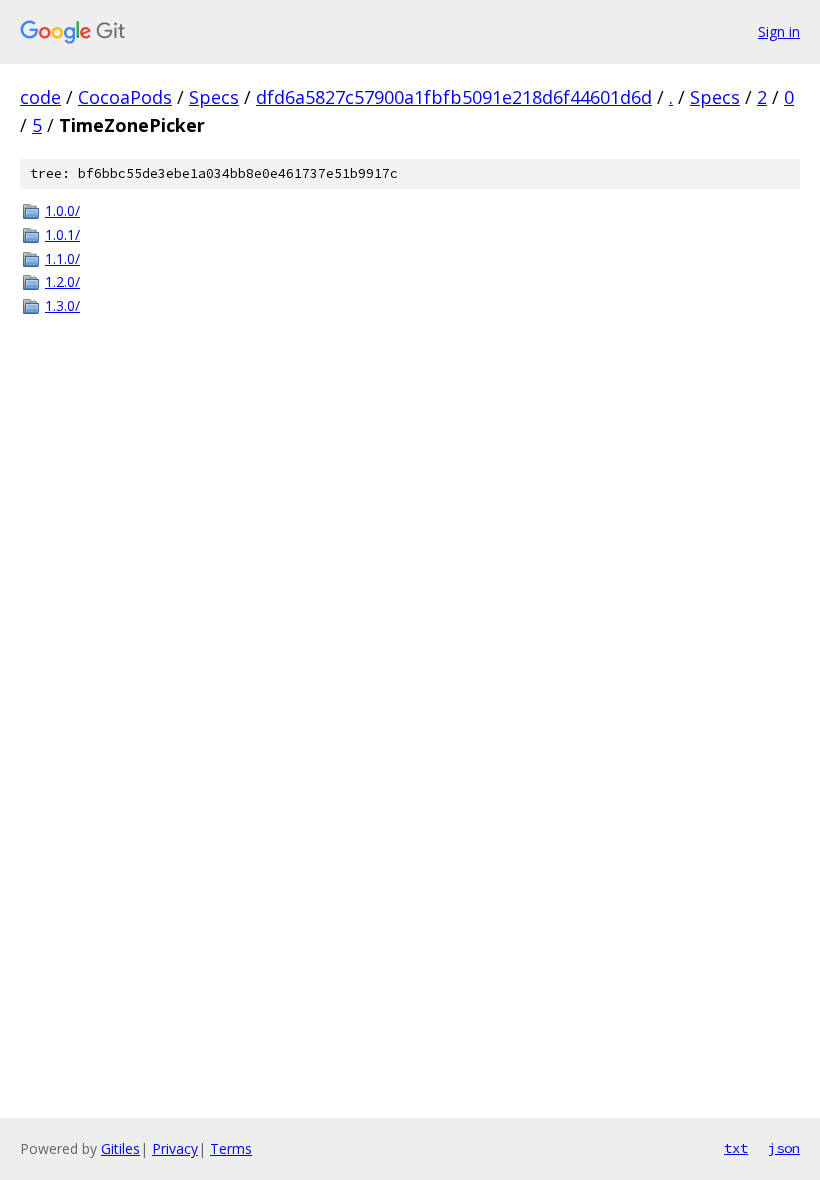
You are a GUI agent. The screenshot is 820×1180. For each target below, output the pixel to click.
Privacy (175, 1148)
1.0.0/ (62, 210)
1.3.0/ (62, 305)
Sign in (779, 31)
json (784, 1148)
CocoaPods (125, 97)
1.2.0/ (62, 281)
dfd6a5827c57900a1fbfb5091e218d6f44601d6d (454, 97)
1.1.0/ (62, 258)
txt (736, 1148)
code (40, 97)
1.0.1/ (62, 234)
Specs (214, 97)
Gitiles (120, 1148)
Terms (231, 1148)
